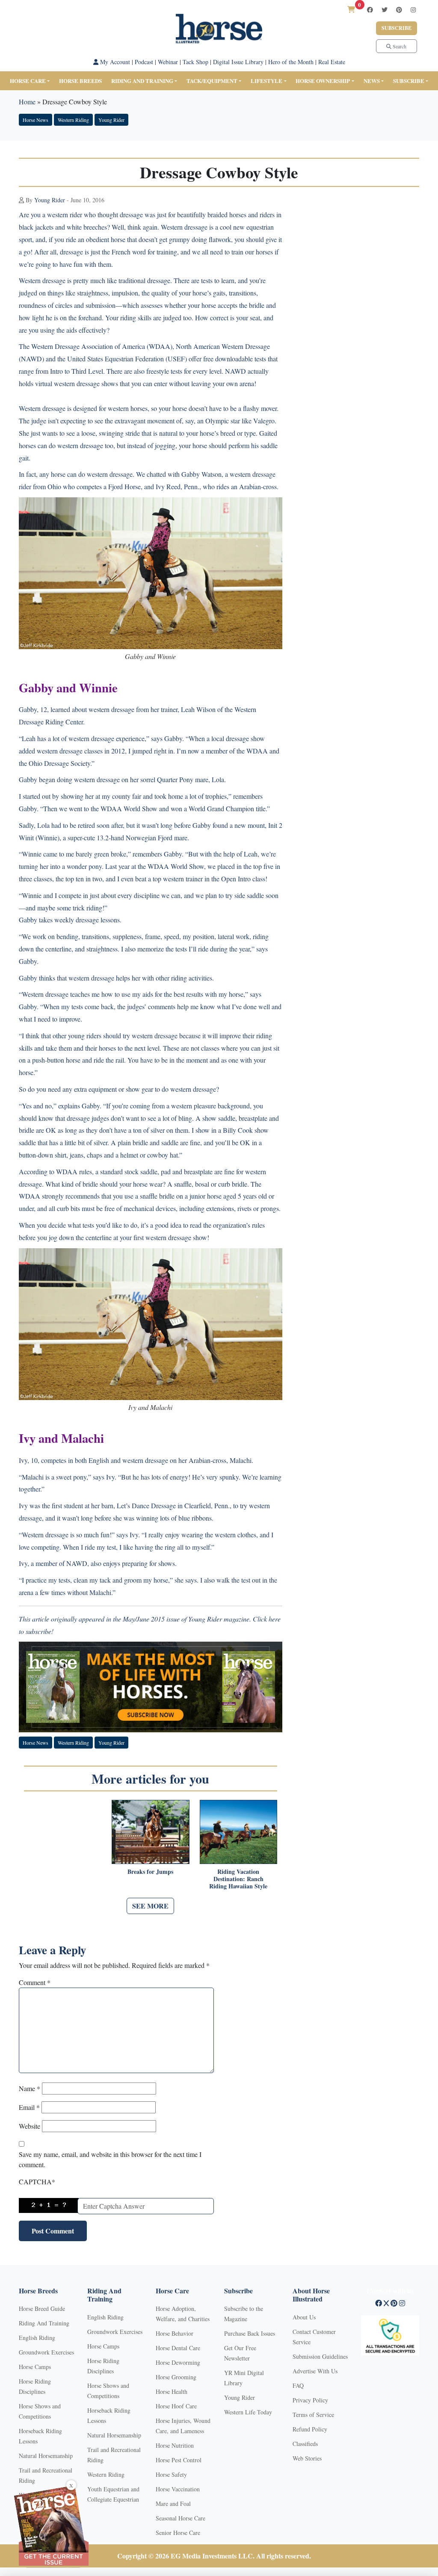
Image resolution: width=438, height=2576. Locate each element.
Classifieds (305, 2444)
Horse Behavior (175, 2333)
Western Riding (73, 120)
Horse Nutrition (175, 2445)
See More (150, 1906)
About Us (304, 2317)
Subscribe (397, 28)
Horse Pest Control (179, 2460)
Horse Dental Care (178, 2348)
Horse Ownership (323, 81)
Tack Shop (195, 62)
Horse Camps (35, 2367)
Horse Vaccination (178, 2489)
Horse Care (28, 81)
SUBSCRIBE (409, 81)
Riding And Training (44, 2323)
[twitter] (385, 10)
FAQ (298, 2385)
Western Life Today (248, 2412)
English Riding (37, 2338)
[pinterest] (399, 10)
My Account (114, 62)
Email (29, 2107)
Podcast (144, 62)
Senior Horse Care (178, 2533)
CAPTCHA (37, 2182)
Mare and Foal (173, 2504)
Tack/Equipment (212, 81)
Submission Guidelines (320, 2356)
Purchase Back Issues (250, 2333)
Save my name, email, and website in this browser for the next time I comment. (110, 2159)
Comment (35, 1982)
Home (27, 102)
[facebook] (370, 10)
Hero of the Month (291, 62)
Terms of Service (313, 2415)
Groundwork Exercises (46, 2352)
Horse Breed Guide (42, 2309)
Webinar (168, 62)
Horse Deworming (178, 2362)
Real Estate (332, 62)
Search (399, 46)
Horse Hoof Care (176, 2406)
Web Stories (307, 2458)
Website (30, 2126)
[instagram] (413, 10)
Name (30, 2088)
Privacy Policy (310, 2400)
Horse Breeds (80, 81)
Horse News (36, 120)
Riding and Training (142, 81)
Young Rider (111, 120)
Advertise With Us (315, 2371)
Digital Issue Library (238, 62)
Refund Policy (310, 2429)
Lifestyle (266, 81)
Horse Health (172, 2391)
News (372, 81)
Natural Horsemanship (46, 2456)
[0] (351, 9)
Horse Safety (171, 2474)
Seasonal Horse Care (181, 2518)
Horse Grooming (176, 2377)
